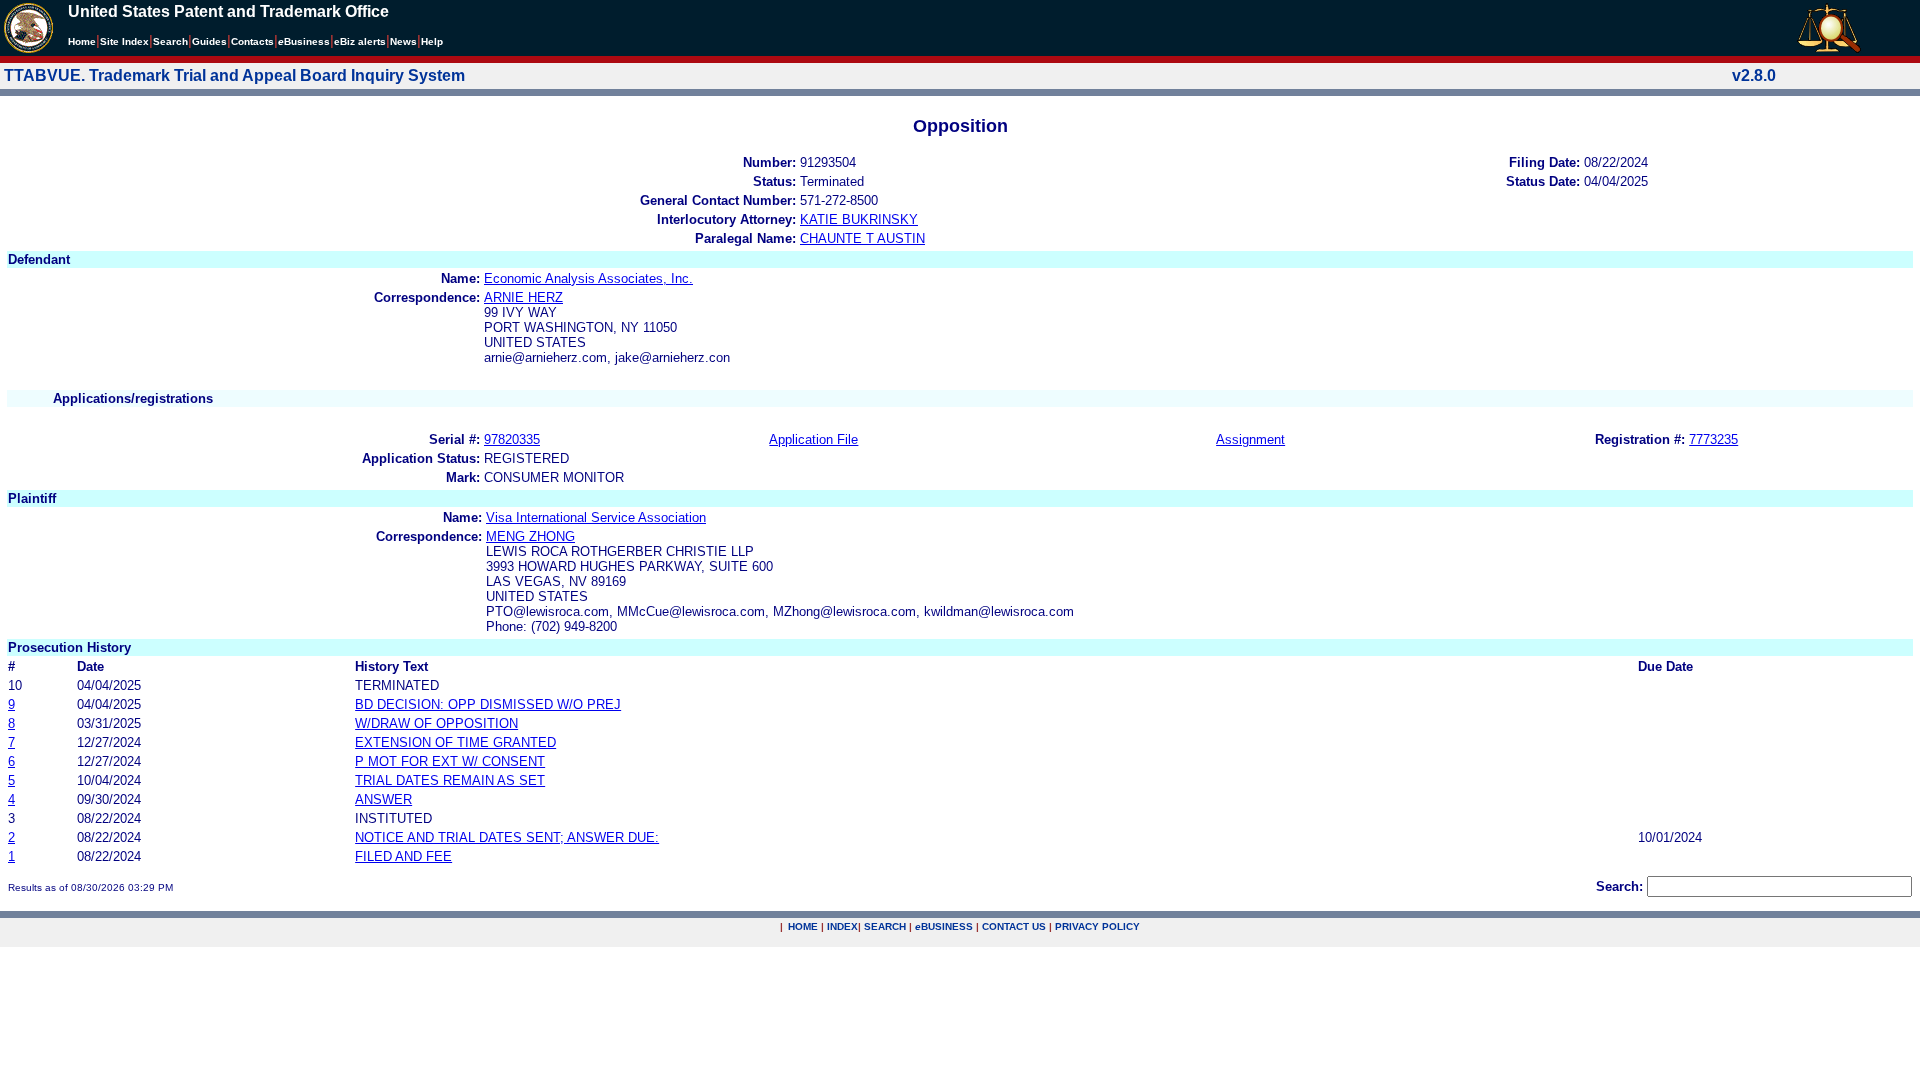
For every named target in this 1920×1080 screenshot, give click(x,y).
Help (432, 41)
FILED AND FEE (403, 856)
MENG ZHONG (530, 536)
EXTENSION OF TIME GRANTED (455, 742)
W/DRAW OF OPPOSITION (436, 723)
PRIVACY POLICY (1097, 926)
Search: (1619, 886)
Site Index (124, 41)
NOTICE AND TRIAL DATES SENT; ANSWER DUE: (507, 837)
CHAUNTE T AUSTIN (862, 238)
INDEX (842, 926)
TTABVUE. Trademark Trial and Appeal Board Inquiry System (234, 75)
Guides (209, 41)
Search (170, 41)
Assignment (1250, 439)
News (403, 41)
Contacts (252, 41)
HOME (803, 926)
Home (82, 41)
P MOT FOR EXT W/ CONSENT (450, 761)
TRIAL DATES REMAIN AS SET (450, 780)
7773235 (1713, 439)
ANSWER (383, 799)
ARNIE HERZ (523, 297)
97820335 (512, 439)
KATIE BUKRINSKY (859, 219)
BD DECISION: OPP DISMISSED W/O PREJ (488, 704)
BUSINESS (944, 926)
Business (304, 41)
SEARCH (885, 926)
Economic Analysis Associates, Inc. (588, 278)
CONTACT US (1014, 926)
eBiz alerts (360, 41)
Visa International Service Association (596, 517)
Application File (813, 439)
